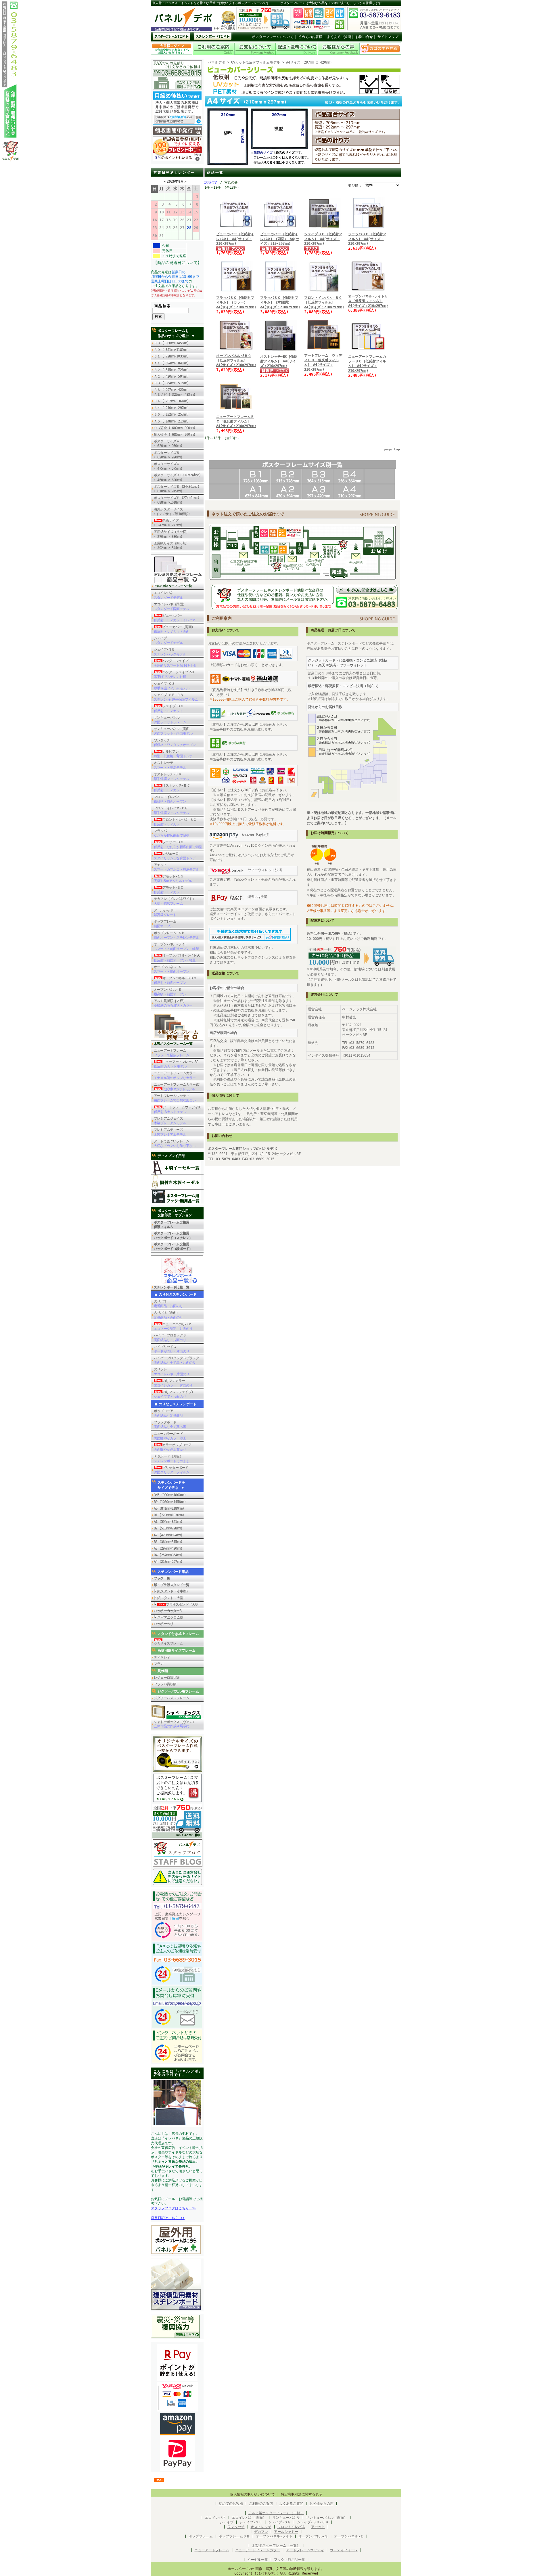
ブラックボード (170, 1424)
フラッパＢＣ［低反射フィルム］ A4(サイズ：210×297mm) (367, 239)
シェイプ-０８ (171, 686)
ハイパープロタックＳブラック (176, 1360)
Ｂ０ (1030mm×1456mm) (171, 343)
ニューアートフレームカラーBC (177, 1087)
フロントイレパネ (170, 799)
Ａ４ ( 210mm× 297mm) (171, 408)
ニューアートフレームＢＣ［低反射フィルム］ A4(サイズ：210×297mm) (236, 421)
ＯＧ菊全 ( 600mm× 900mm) (176, 428)
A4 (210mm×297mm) (168, 1562)
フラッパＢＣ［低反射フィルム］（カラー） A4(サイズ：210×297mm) (236, 302)
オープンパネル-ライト (176, 946)
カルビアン (173, 754)
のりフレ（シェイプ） (174, 1394)
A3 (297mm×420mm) (168, 1548)
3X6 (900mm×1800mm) (170, 1495)
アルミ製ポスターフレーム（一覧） (276, 2513)
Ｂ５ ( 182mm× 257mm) (171, 414)
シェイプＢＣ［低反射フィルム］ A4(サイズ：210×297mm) (323, 239)
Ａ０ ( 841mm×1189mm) (171, 350)
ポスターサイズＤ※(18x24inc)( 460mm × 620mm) (177, 477)
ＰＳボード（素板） (171, 1459)
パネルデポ (216, 62)
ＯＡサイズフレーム (168, 1643)
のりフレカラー (173, 1383)
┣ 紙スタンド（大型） (170, 1598)
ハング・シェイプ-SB (174, 674)
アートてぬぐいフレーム (175, 1143)
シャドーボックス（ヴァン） (175, 1724)
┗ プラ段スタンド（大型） (178, 1604)
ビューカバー (175, 618)
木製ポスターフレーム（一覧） (276, 2546)
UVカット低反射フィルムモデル (256, 62)
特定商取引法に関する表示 (302, 2494)
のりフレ (171, 1372)
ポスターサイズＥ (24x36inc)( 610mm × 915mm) (177, 489)
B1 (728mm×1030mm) (169, 1515)
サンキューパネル (170, 720)
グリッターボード (171, 1470)
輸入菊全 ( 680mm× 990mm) (176, 435)
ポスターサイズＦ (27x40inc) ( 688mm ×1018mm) (177, 500)
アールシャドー (165, 913)
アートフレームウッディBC (178, 1110)
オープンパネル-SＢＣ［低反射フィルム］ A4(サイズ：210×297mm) (236, 360)
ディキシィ (162, 1657)
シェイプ (168, 640)
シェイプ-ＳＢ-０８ (176, 697)
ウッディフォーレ (344, 2550)
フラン (159, 1664)
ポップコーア (168, 1413)
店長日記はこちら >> (168, 2218)
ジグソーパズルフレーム (171, 1698)
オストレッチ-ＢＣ (172, 788)
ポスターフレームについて (273, 37)
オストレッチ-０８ (171, 777)
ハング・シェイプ (175, 663)
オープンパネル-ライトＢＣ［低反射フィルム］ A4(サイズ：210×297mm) (368, 301)
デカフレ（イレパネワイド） (175, 901)
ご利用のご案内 (261, 2504)
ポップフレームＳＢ (234, 2536)
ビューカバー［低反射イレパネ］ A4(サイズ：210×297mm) (235, 239)
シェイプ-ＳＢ (170, 652)
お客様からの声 (321, 2504)
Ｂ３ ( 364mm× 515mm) (171, 383)
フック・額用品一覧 (290, 2560)
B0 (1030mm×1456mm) (170, 1502)
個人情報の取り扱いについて (252, 2494)
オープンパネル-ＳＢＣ (175, 980)
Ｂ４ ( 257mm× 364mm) (171, 401)
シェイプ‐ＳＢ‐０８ (313, 2522)
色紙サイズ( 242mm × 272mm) (170, 523)
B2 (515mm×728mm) (168, 1528)
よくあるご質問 (339, 37)
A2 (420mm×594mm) (168, 1535)
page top (392, 449)
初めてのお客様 (310, 37)
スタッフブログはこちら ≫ (173, 2208)
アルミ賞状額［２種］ (173, 1003)
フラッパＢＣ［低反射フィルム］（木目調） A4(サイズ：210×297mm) (280, 302)
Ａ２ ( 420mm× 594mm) (171, 376)
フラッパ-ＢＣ (178, 844)
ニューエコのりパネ (173, 1326)
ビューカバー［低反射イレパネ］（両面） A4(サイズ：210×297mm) (280, 239)
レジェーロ (175, 856)
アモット (176, 867)
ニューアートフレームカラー (175, 1075)
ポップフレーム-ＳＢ (176, 935)
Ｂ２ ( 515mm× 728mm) (171, 370)
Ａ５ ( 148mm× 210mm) (171, 421)
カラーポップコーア (173, 1447)
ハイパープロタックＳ (170, 1338)
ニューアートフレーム (171, 1053)
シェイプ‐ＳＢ (251, 2522)
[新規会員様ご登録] (177, 160)
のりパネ (168, 1304)
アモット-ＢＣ (169, 890)
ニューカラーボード (170, 1436)
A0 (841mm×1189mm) (169, 1508)
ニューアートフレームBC (176, 1064)
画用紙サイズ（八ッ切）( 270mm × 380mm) (171, 534)
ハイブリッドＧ (171, 1349)
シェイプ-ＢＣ (169, 708)
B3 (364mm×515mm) (168, 1542)
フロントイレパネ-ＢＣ (175, 822)
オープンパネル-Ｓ (171, 969)
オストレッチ (170, 765)
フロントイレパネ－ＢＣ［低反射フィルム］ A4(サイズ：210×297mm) (324, 302)
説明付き (211, 182)
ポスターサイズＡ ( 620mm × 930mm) (168, 443)
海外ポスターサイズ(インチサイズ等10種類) (172, 512)
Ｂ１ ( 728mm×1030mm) (171, 356)
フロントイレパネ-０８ (171, 810)
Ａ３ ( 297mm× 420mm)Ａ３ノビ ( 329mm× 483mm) (175, 392)
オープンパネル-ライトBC (177, 958)
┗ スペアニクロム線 (168, 1617)
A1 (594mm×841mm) (168, 1522)
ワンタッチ (175, 743)
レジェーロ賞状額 (167, 1678)
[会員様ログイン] (172, 54)
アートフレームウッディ (175, 1098)
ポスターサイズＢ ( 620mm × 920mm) (168, 455)
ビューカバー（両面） (174, 629)
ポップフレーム (165, 924)
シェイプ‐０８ (280, 2522)
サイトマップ (388, 37)
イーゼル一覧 (258, 2560)
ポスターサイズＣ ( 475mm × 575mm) (170, 466)
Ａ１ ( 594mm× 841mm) (171, 363)
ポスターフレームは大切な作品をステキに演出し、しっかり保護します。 (332, 3)
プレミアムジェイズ (170, 1121)
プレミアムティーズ (170, 1132)
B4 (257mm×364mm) (168, 1555)
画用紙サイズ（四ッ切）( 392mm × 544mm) (171, 546)
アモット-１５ (173, 879)
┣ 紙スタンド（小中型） (172, 1591)
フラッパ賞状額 (165, 1684)
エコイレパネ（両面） (171, 607)
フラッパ (171, 833)
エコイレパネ (168, 595)
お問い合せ (364, 37)
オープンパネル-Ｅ (170, 992)
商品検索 (163, 306)
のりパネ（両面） (168, 1315)
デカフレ (261, 2532)
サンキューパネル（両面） (173, 731)
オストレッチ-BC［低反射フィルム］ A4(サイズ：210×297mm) (279, 361)
